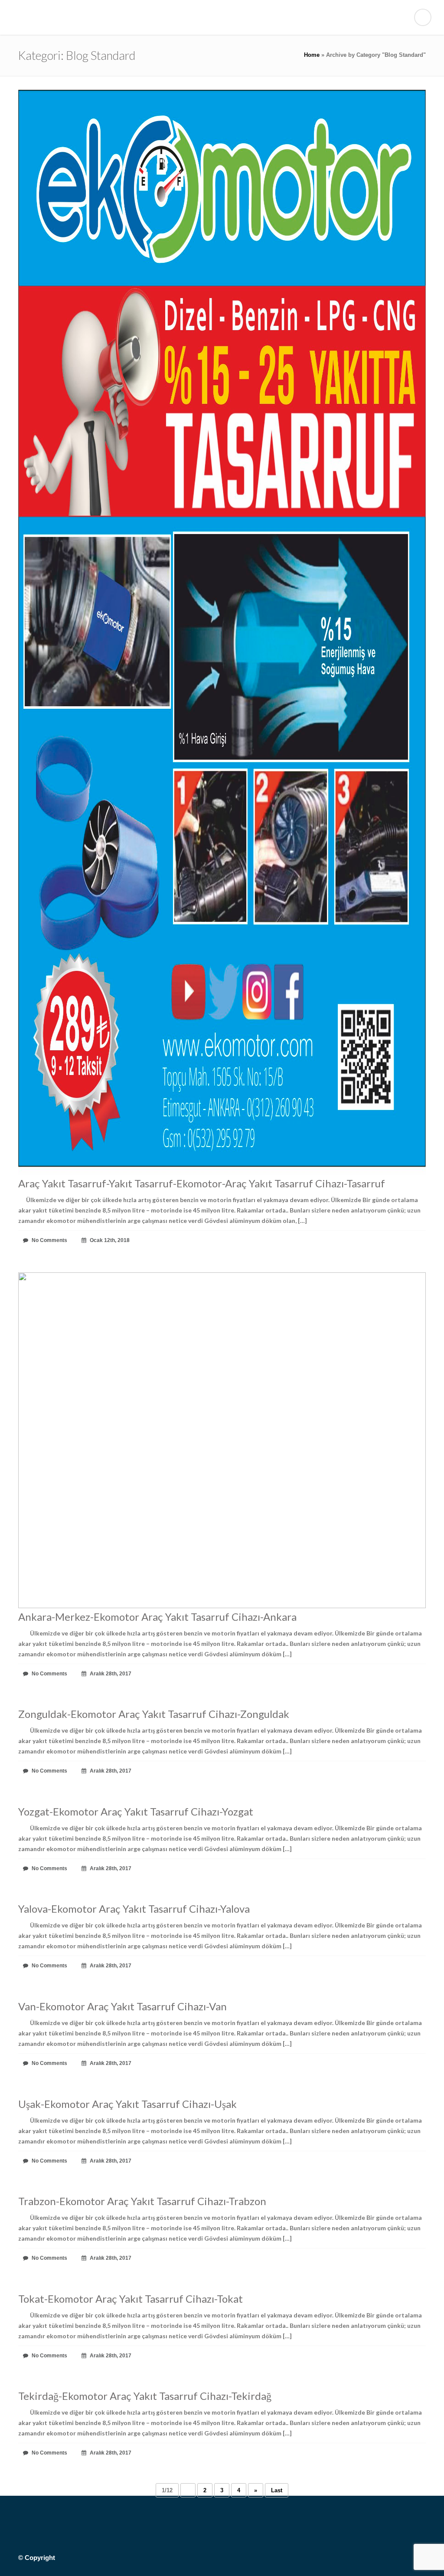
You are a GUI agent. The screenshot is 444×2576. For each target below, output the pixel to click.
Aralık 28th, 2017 (110, 1674)
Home (312, 55)
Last (277, 2490)
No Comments (49, 1240)
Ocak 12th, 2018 (109, 1240)
